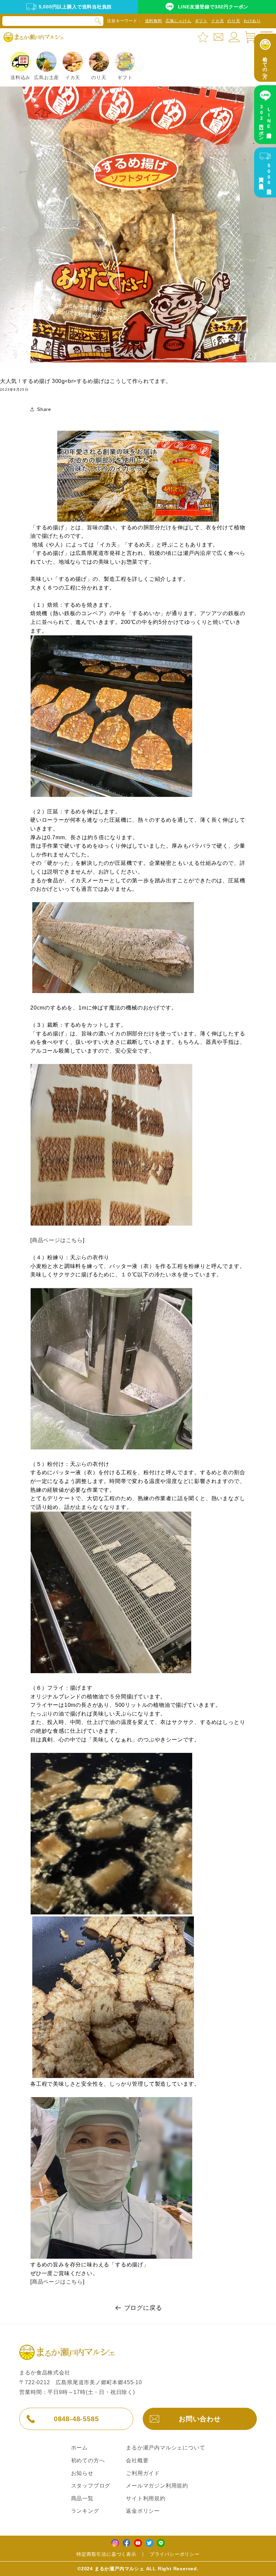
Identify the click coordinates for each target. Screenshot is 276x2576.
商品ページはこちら (57, 1240)
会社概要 (137, 2460)
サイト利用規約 (146, 2498)
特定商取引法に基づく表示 (106, 2554)
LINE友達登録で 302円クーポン (265, 121)
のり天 (234, 21)
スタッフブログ (91, 2486)
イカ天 (217, 21)
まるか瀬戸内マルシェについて (165, 2448)
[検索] (98, 21)
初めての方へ (88, 2460)
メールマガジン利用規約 (157, 2486)
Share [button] (44, 409)
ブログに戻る (143, 2308)
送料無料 (154, 21)
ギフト (201, 21)
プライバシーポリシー (175, 2554)
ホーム (79, 2448)
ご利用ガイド (143, 2473)
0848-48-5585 (76, 2419)
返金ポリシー (143, 2511)
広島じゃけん (179, 21)
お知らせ (82, 2473)
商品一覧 (82, 2498)
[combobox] (53, 21)
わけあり (252, 21)
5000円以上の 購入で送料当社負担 (265, 177)
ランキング (85, 2511)
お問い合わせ (200, 2419)
